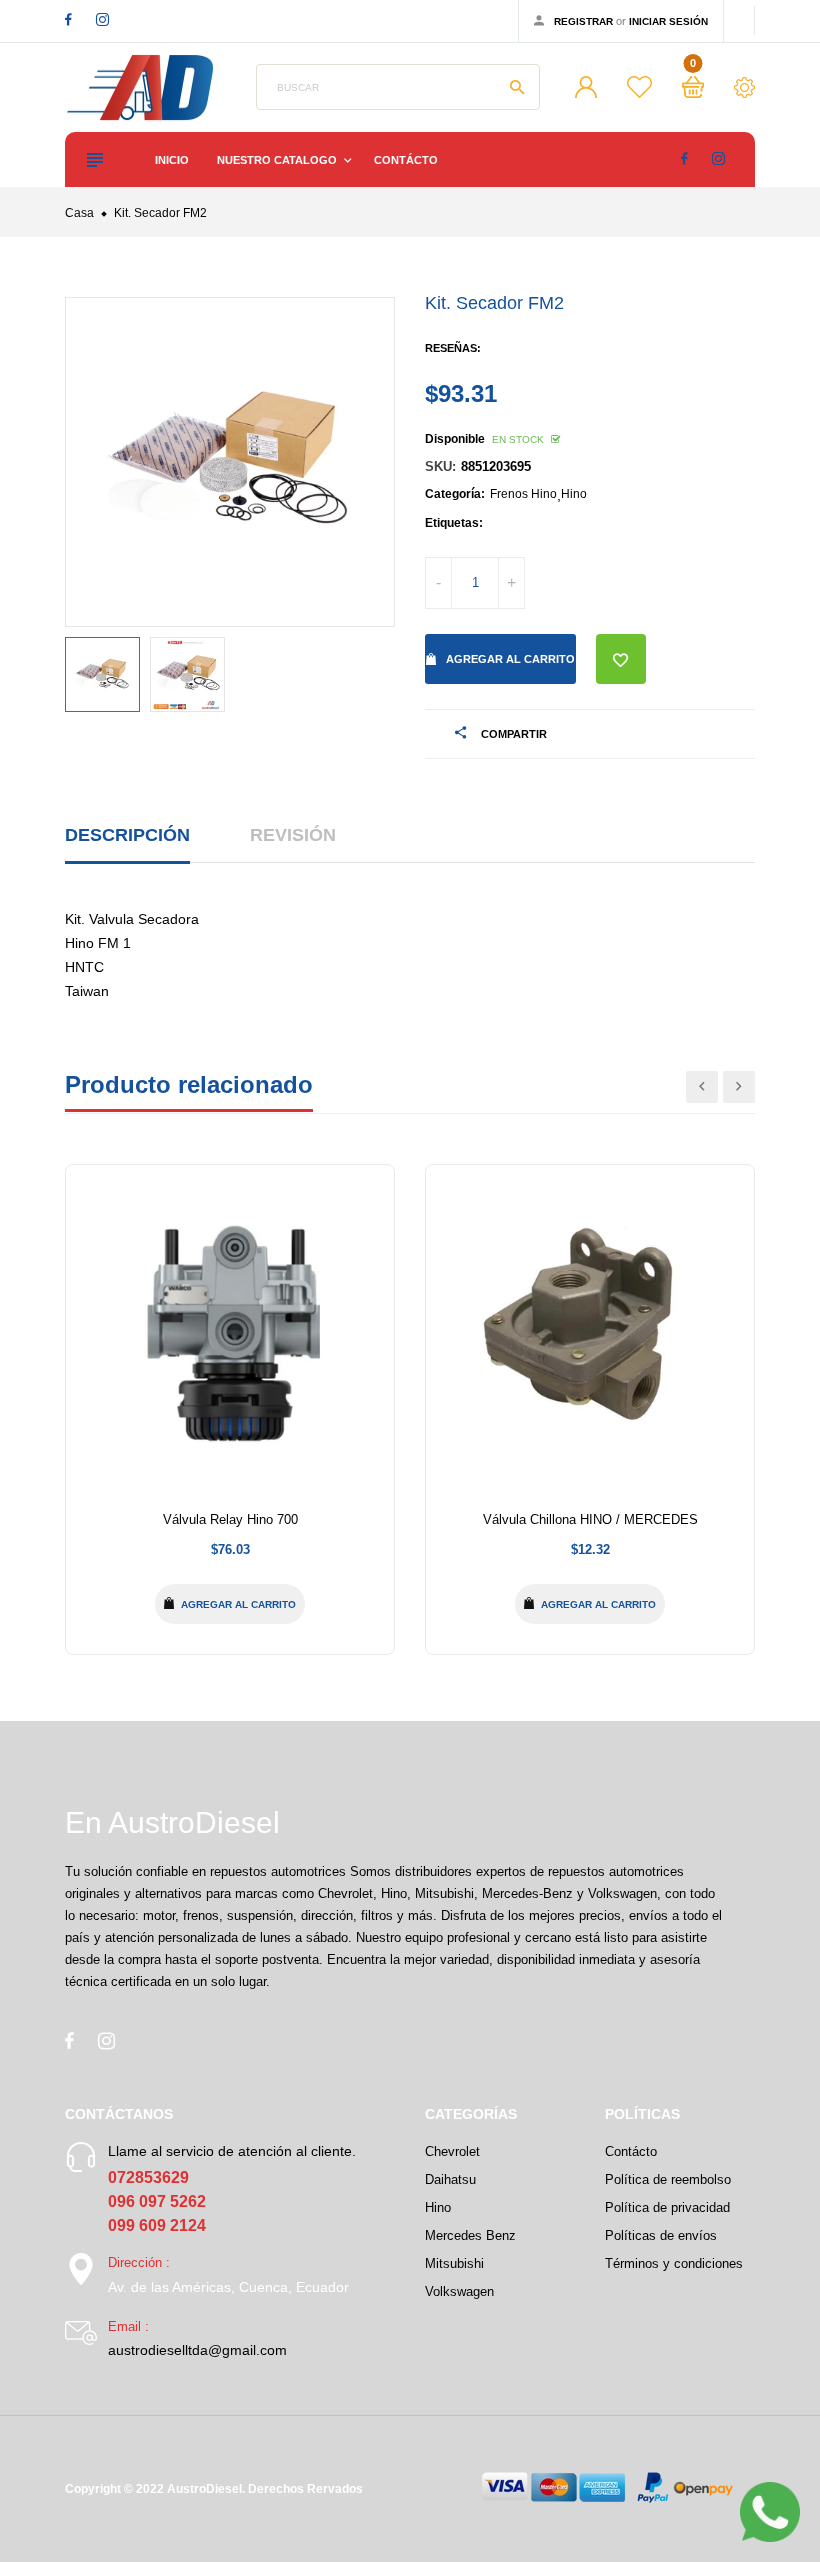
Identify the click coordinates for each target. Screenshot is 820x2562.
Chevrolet (452, 2151)
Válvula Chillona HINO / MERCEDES (590, 1519)
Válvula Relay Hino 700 (230, 1519)
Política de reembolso (668, 2179)
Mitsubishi (454, 2263)
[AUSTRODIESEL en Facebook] (68, 19)
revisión (293, 835)
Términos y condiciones (674, 2263)
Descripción (127, 835)
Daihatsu (450, 2179)
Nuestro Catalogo (278, 160)
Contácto (406, 160)
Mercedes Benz (470, 2235)
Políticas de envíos (661, 2235)
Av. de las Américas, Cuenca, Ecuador (228, 2287)
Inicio (172, 160)
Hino (574, 494)
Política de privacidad (667, 2207)
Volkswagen (459, 2291)
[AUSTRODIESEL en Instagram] (102, 19)
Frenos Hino (523, 494)
